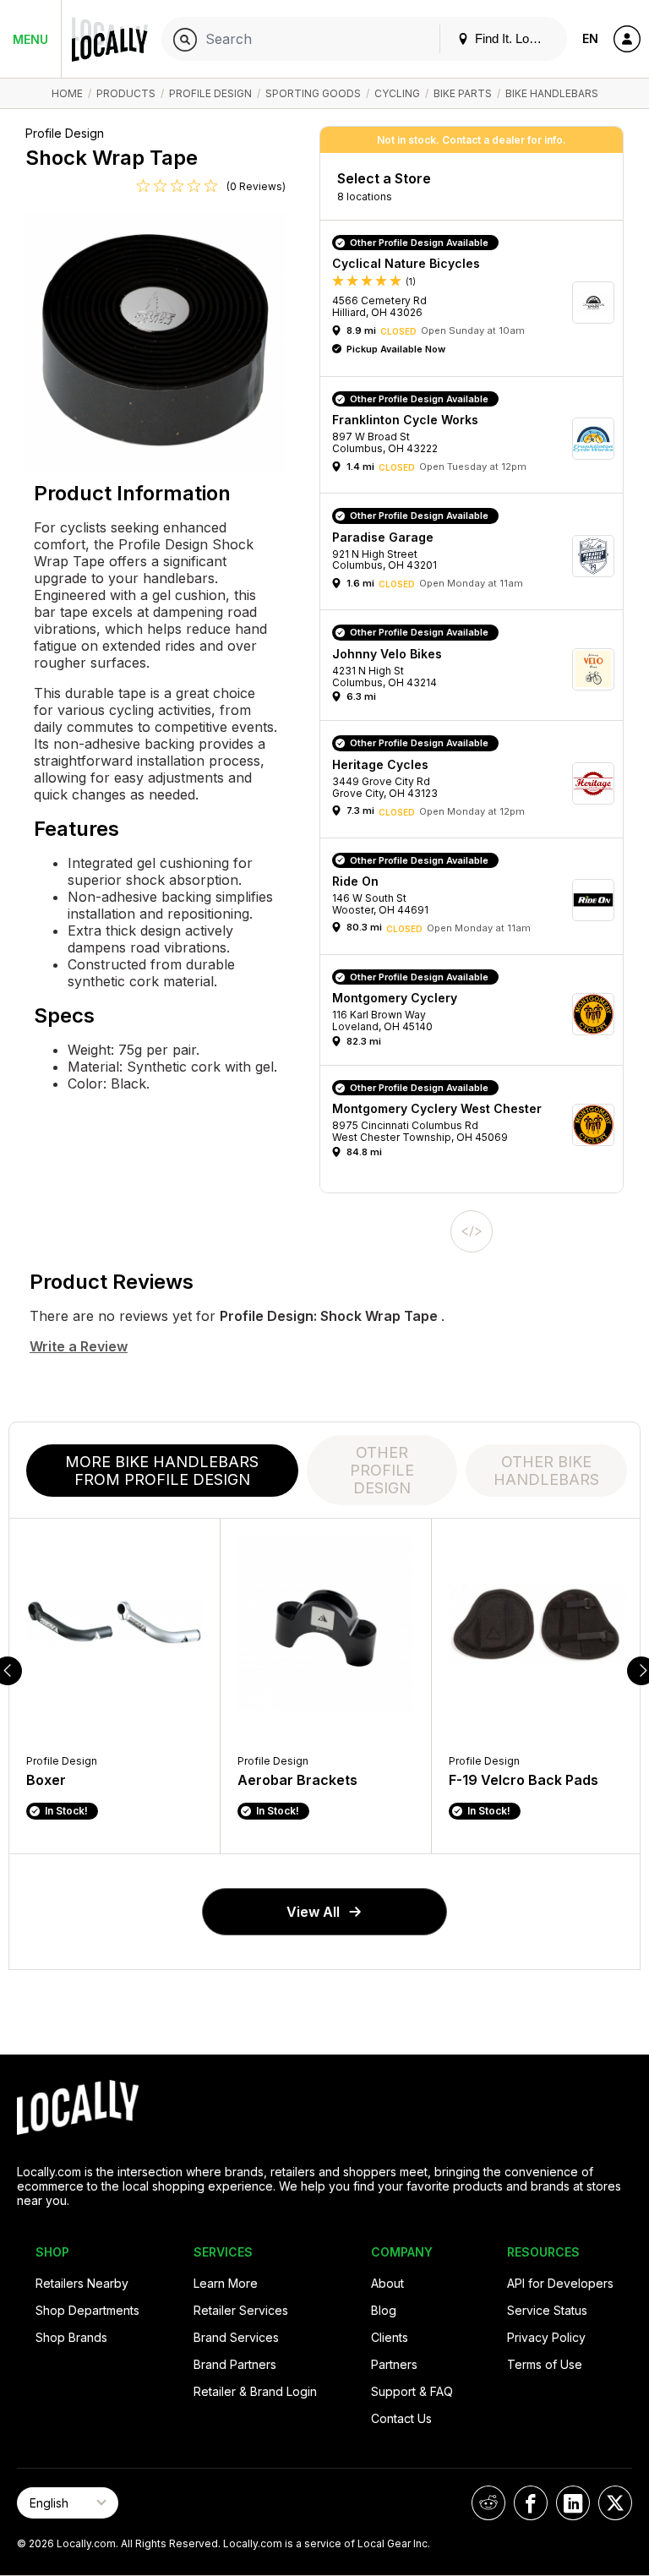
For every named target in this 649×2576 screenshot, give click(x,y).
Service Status (547, 2310)
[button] (477, 303)
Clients (390, 2337)
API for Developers (560, 2283)
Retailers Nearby (82, 2283)
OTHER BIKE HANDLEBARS (546, 1471)
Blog (384, 2310)
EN (590, 38)
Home (67, 93)
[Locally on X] (615, 2503)
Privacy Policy (546, 2337)
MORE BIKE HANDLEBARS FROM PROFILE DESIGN (162, 1471)
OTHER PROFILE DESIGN (382, 1470)
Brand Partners (235, 2364)
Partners (394, 2364)
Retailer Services (241, 2310)
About (387, 2283)
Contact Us (401, 2418)
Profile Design (210, 93)
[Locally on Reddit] (488, 2503)
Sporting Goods (313, 93)
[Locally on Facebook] (531, 2503)
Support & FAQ (412, 2391)
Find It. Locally (513, 38)
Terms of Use (545, 2364)
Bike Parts (463, 93)
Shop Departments (87, 2310)
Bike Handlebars (552, 93)
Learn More (226, 2283)
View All (313, 1912)
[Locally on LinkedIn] (573, 2503)
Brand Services (236, 2337)
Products (126, 93)
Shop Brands (71, 2337)
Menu (30, 39)
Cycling (397, 93)
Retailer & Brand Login (255, 2391)
